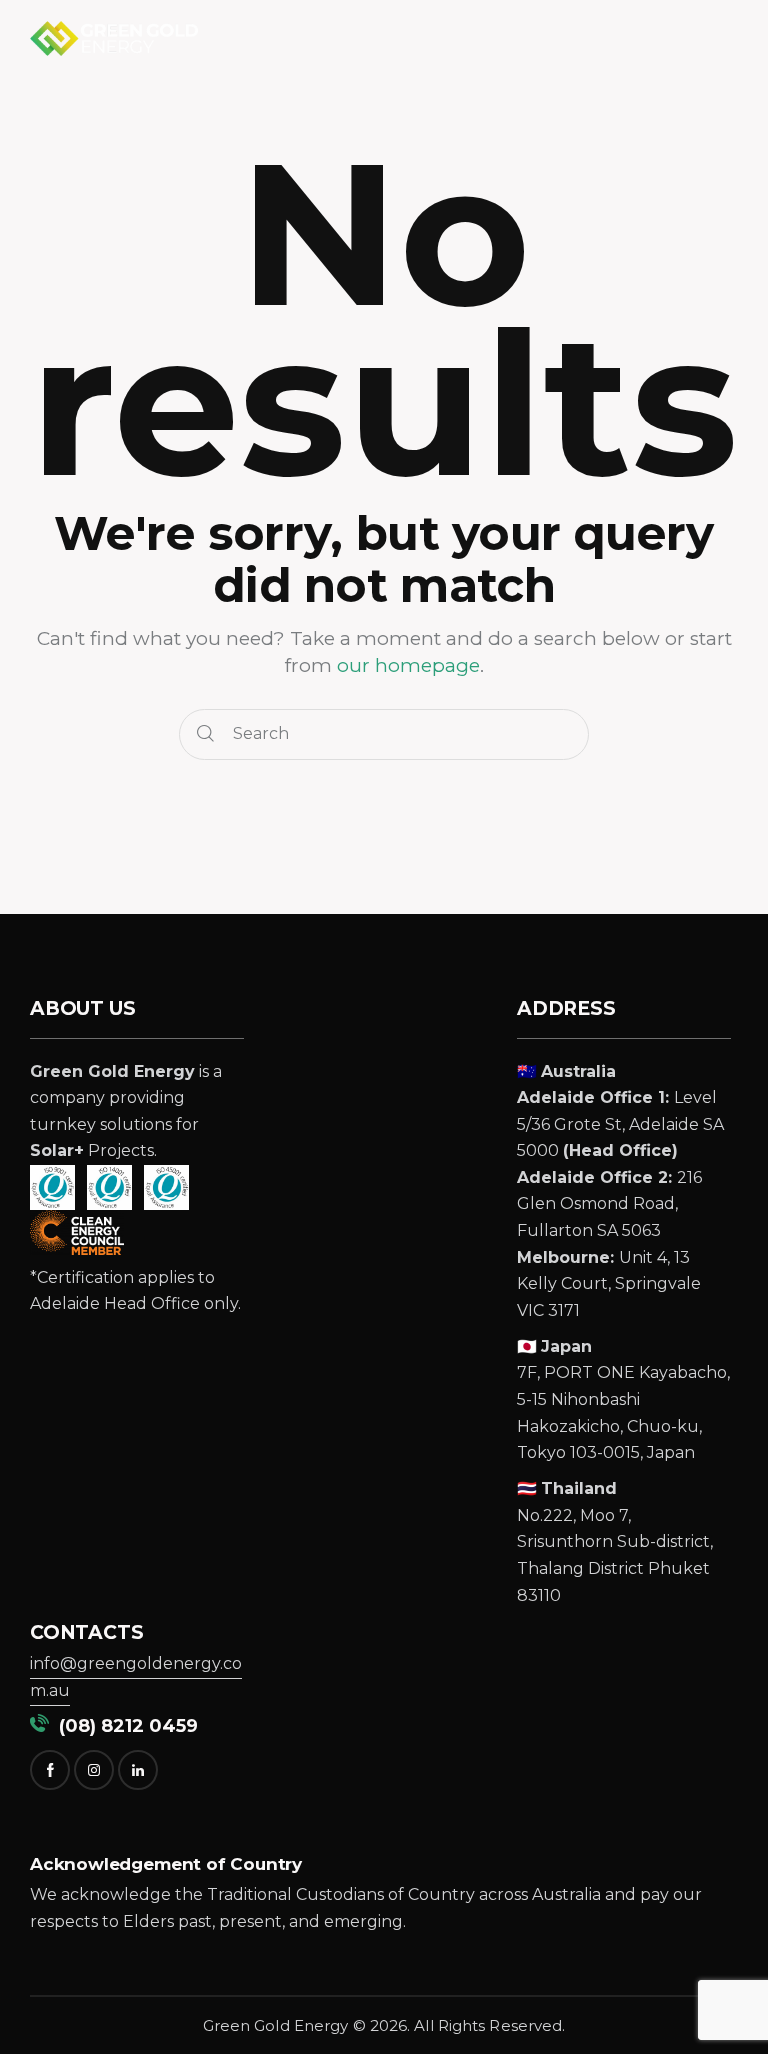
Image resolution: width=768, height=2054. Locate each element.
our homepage (408, 665)
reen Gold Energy (281, 2025)
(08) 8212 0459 (123, 1726)
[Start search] (206, 734)
